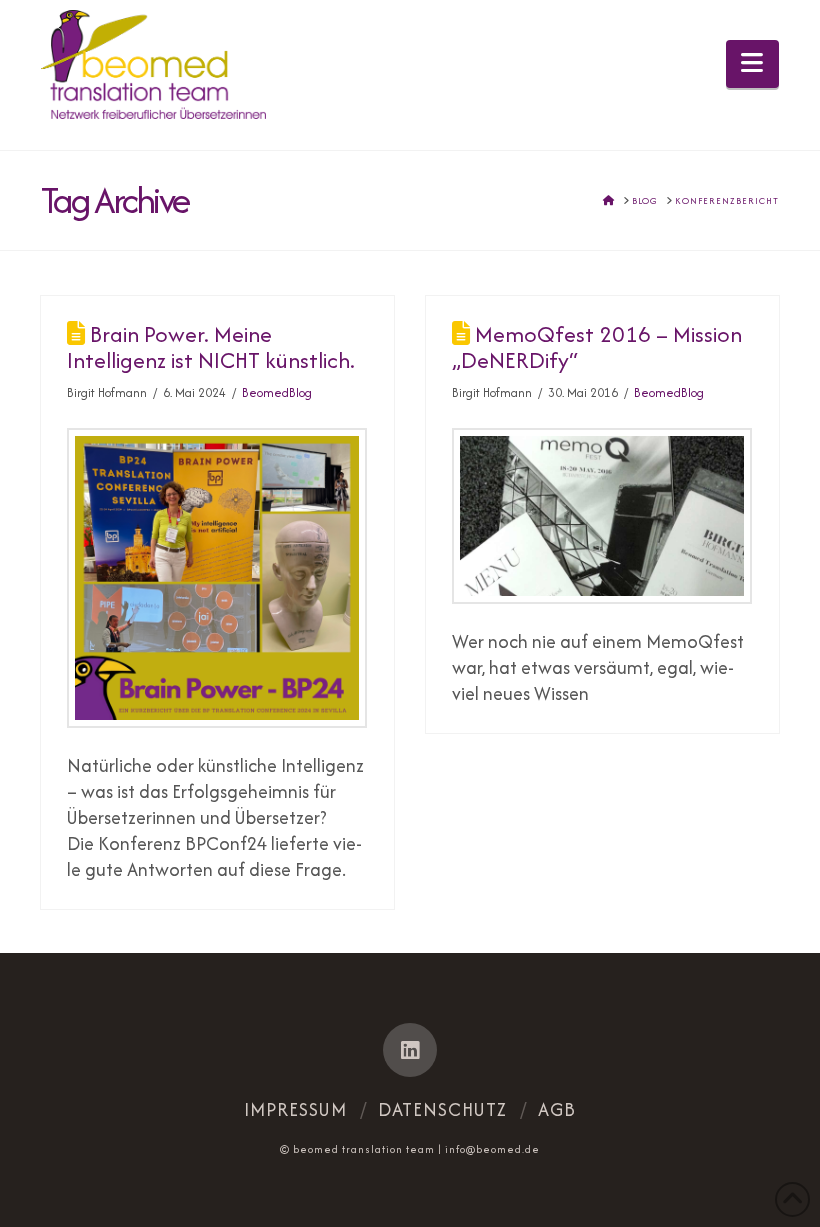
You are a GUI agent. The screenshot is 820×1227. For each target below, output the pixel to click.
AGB (557, 1109)
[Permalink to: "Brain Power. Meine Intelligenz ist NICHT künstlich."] (217, 578)
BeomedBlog (277, 392)
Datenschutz (442, 1109)
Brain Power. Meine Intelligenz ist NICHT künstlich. (211, 347)
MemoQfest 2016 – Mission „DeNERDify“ (597, 347)
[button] (752, 64)
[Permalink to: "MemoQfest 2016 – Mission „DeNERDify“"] (602, 516)
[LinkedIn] (410, 1050)
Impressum (295, 1109)
